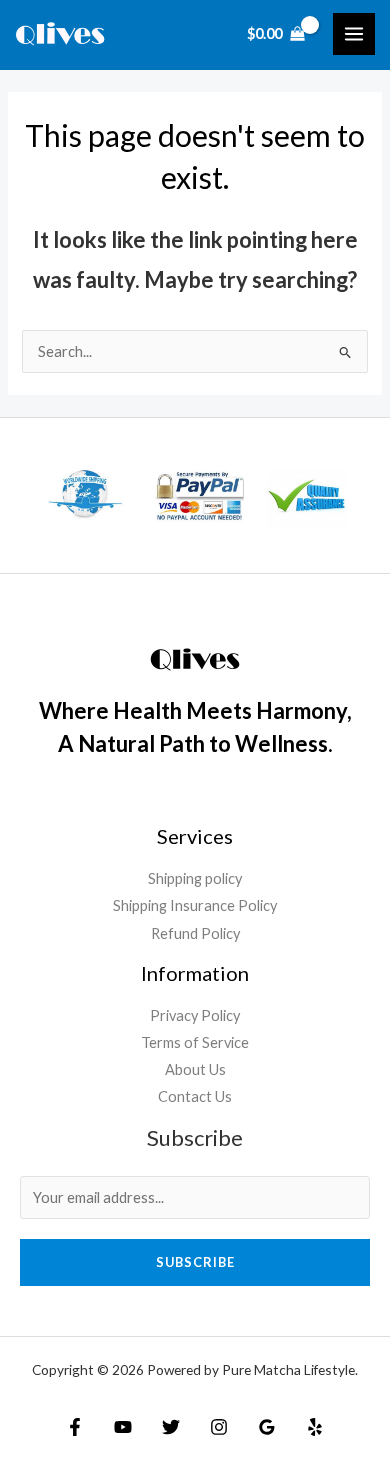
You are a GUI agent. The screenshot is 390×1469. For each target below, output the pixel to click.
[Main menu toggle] (354, 34)
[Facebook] (75, 1427)
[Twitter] (171, 1427)
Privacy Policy (195, 1015)
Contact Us (195, 1096)
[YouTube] (123, 1427)
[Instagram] (219, 1427)
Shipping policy (195, 878)
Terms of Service (195, 1042)
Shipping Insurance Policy (195, 905)
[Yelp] (315, 1427)
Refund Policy (195, 933)
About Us (195, 1069)
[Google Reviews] (267, 1427)
